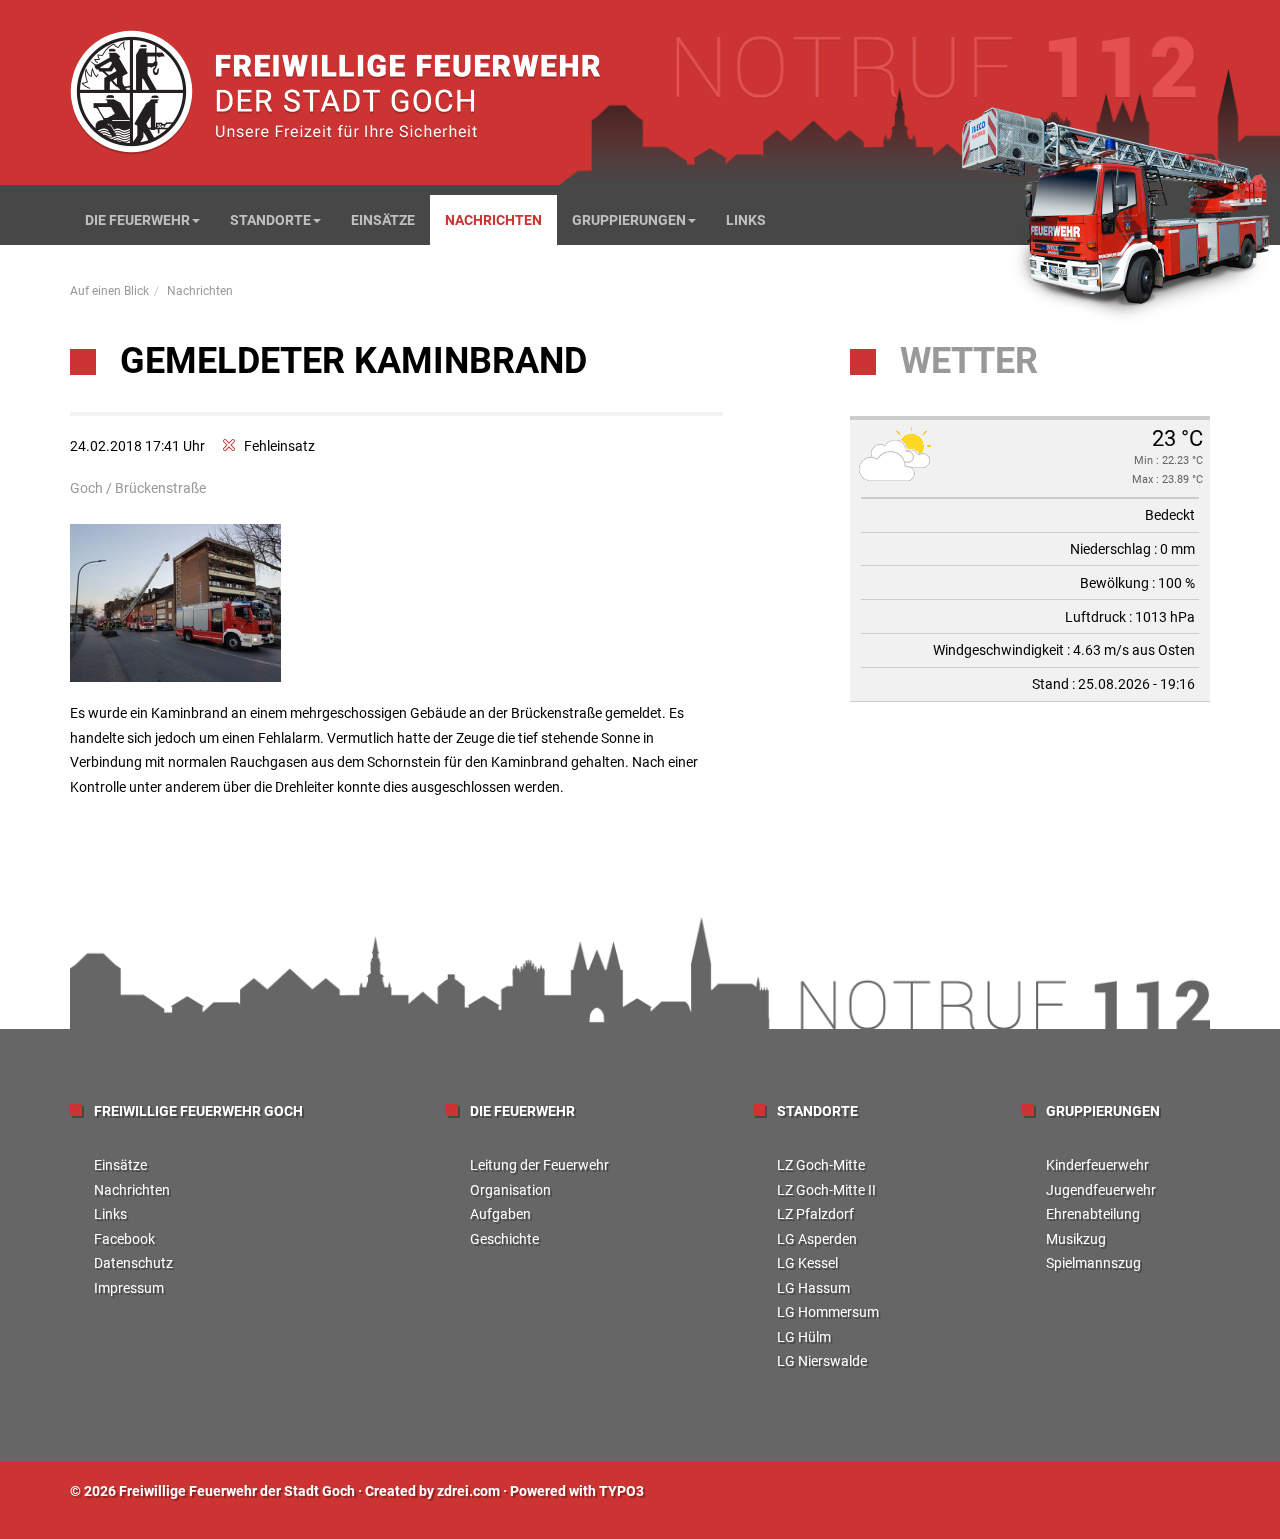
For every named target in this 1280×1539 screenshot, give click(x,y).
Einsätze (383, 220)
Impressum (129, 1288)
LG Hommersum (828, 1312)
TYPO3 (621, 1491)
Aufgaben (500, 1214)
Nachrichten (493, 220)
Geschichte (504, 1239)
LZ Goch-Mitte (821, 1165)
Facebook (124, 1239)
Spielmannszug (1093, 1263)
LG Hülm (804, 1337)
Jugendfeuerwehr (1101, 1190)
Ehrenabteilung (1093, 1214)
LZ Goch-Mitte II (826, 1190)
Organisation (510, 1190)
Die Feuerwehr (137, 220)
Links (746, 220)
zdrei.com (468, 1491)
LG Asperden (817, 1239)
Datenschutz (133, 1263)
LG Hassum (813, 1288)
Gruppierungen (629, 220)
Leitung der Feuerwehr (539, 1165)
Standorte (270, 220)
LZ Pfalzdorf (815, 1214)
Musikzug (1076, 1239)
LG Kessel (807, 1263)
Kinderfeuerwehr (1097, 1165)
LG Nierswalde (822, 1361)
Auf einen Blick (109, 291)
